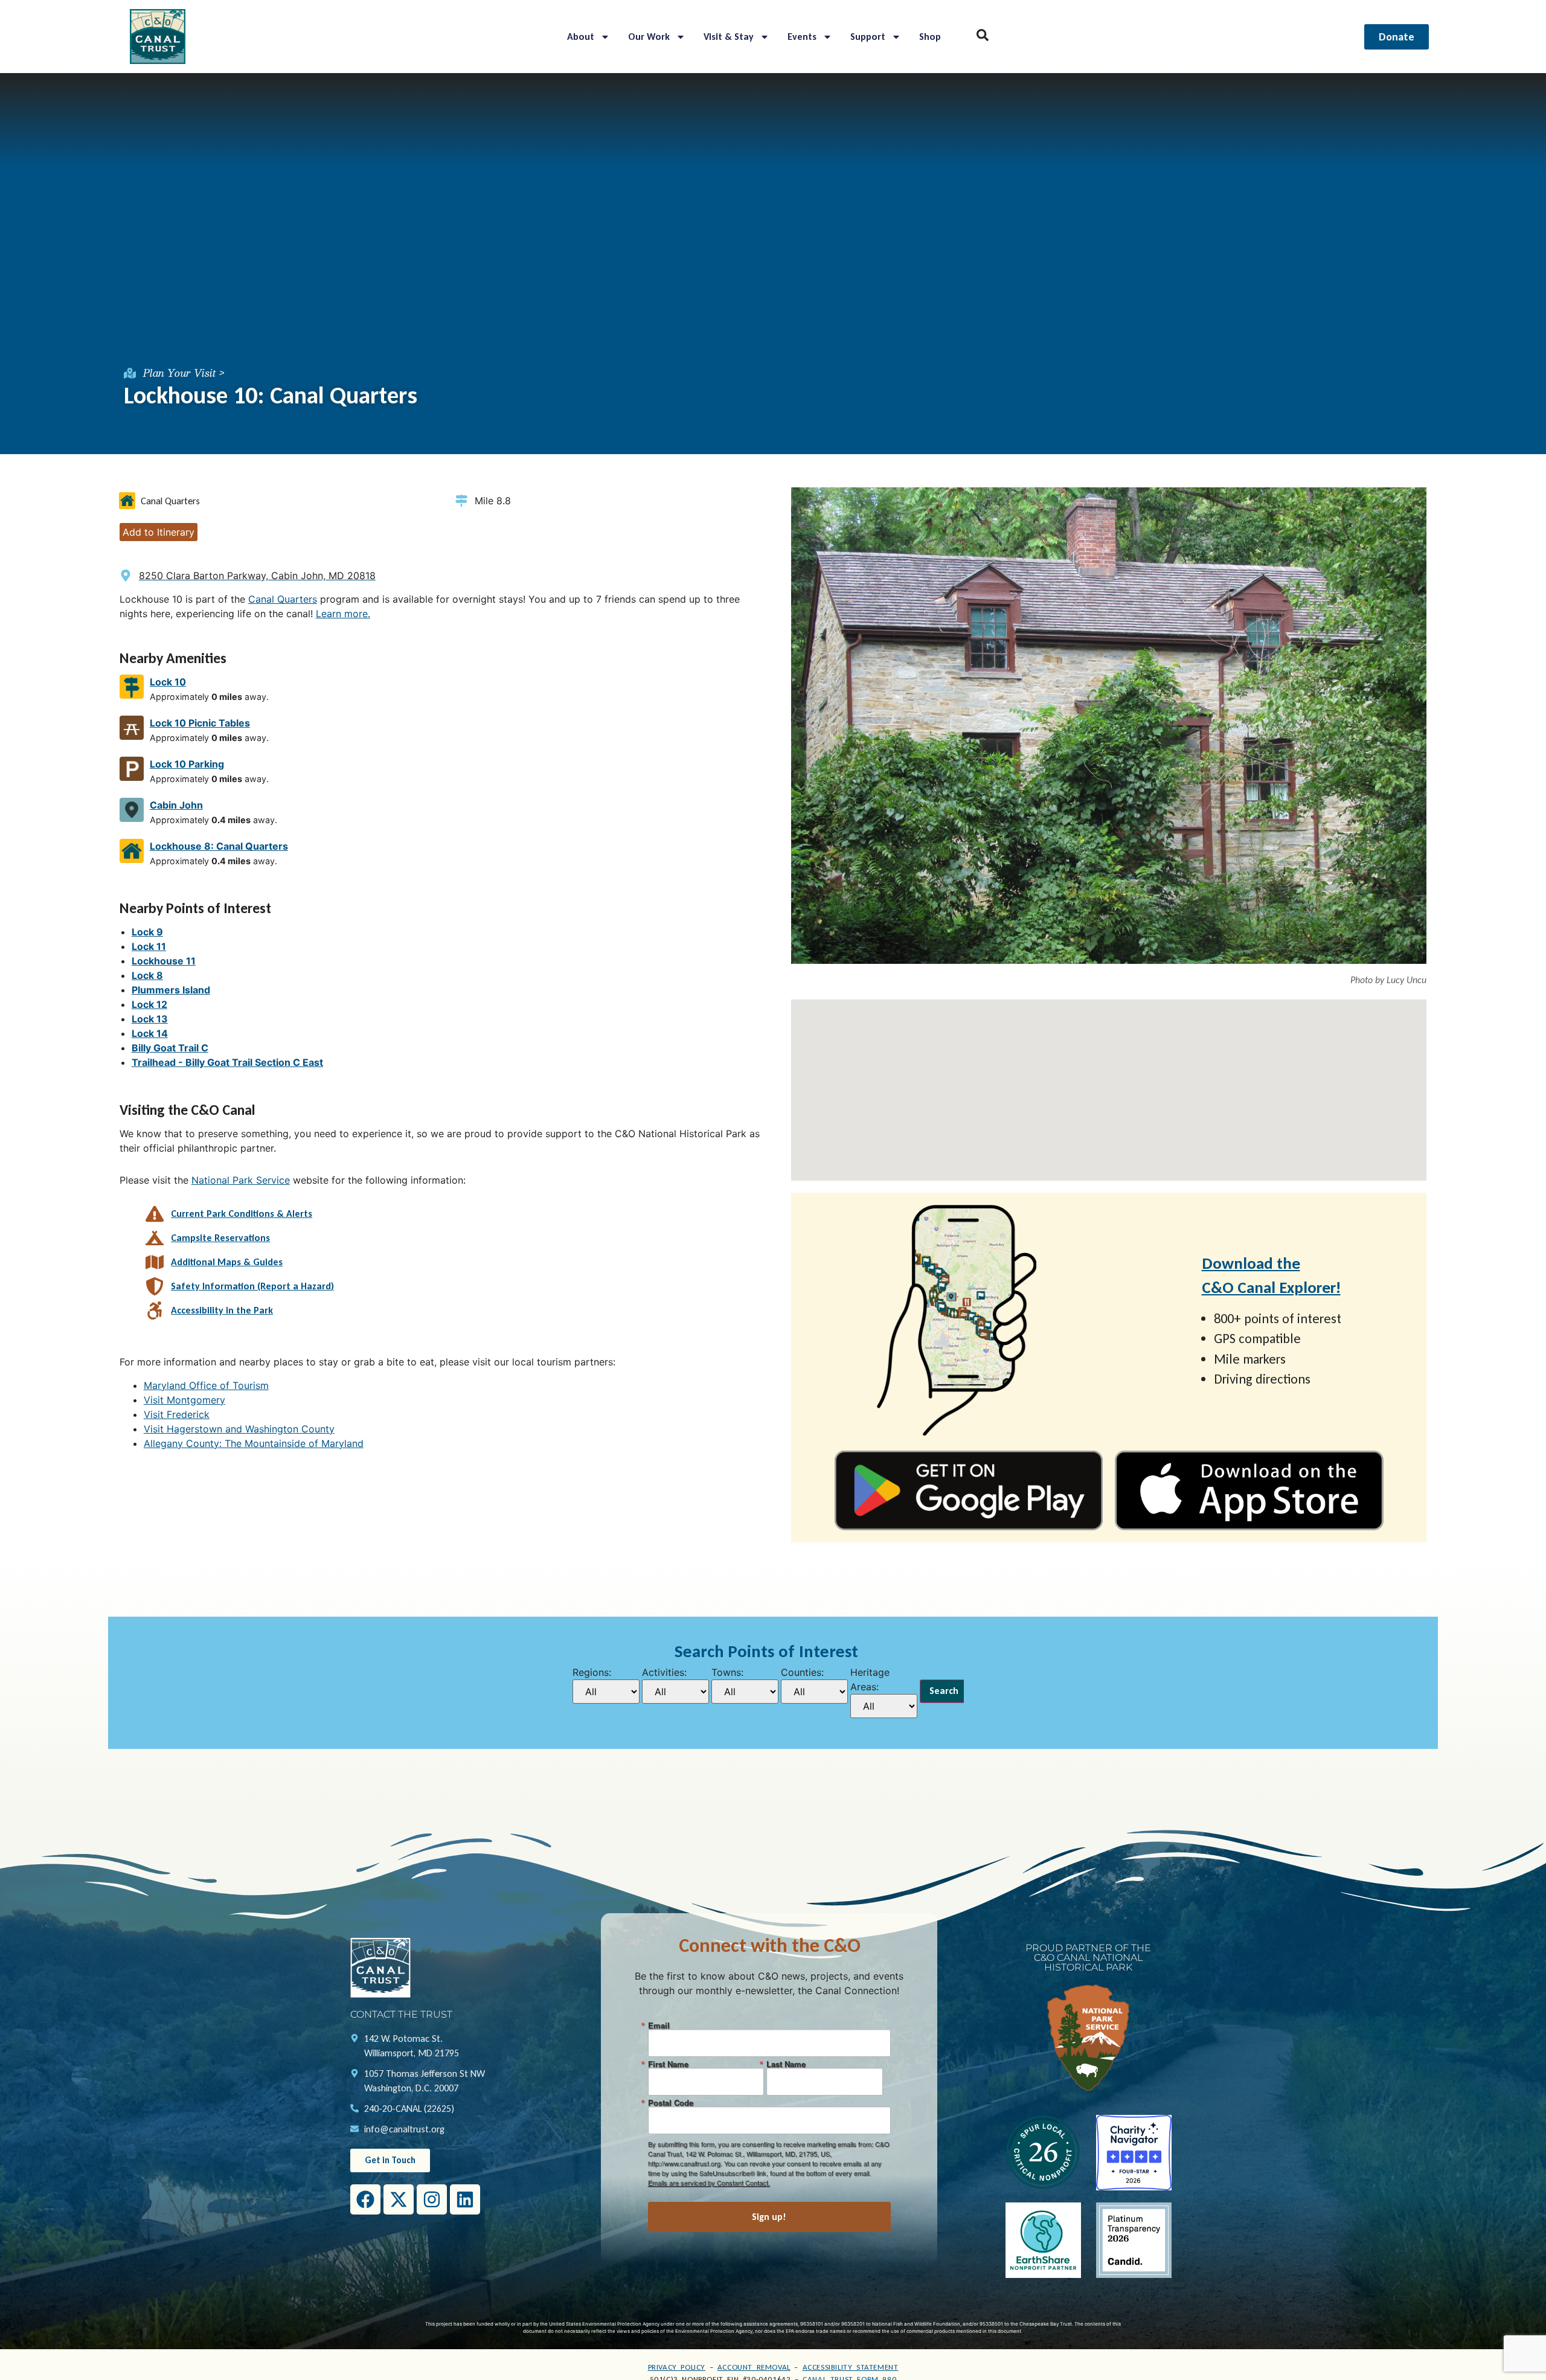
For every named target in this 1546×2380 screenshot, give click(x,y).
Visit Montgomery (184, 1400)
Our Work (649, 37)
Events (802, 37)
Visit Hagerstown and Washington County (239, 1429)
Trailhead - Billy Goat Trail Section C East (227, 1062)
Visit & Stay (729, 37)
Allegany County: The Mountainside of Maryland (254, 1443)
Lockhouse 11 (164, 961)
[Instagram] (432, 2199)
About (581, 37)
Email (659, 2025)
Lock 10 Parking (187, 764)
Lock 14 (150, 1033)
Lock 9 (147, 932)
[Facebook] (365, 2199)
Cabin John (176, 805)
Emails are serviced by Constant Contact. (709, 2183)
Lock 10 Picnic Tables (200, 723)
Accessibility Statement (851, 2367)
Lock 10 (168, 682)
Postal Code (671, 2103)
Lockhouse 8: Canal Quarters (219, 846)
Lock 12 (149, 1004)
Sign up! (769, 2217)
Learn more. (343, 614)
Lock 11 (149, 946)
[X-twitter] (399, 2199)
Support (868, 37)
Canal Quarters (283, 599)
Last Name (786, 2064)
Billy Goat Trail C (170, 1048)
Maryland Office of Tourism (206, 1385)
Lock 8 (147, 975)
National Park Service (241, 1180)
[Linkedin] (465, 2199)
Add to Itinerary (159, 532)
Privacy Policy (677, 2367)
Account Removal (754, 2367)
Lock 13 (150, 1019)
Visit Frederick (177, 1414)
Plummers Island (171, 990)
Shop (930, 37)
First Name (668, 2064)
